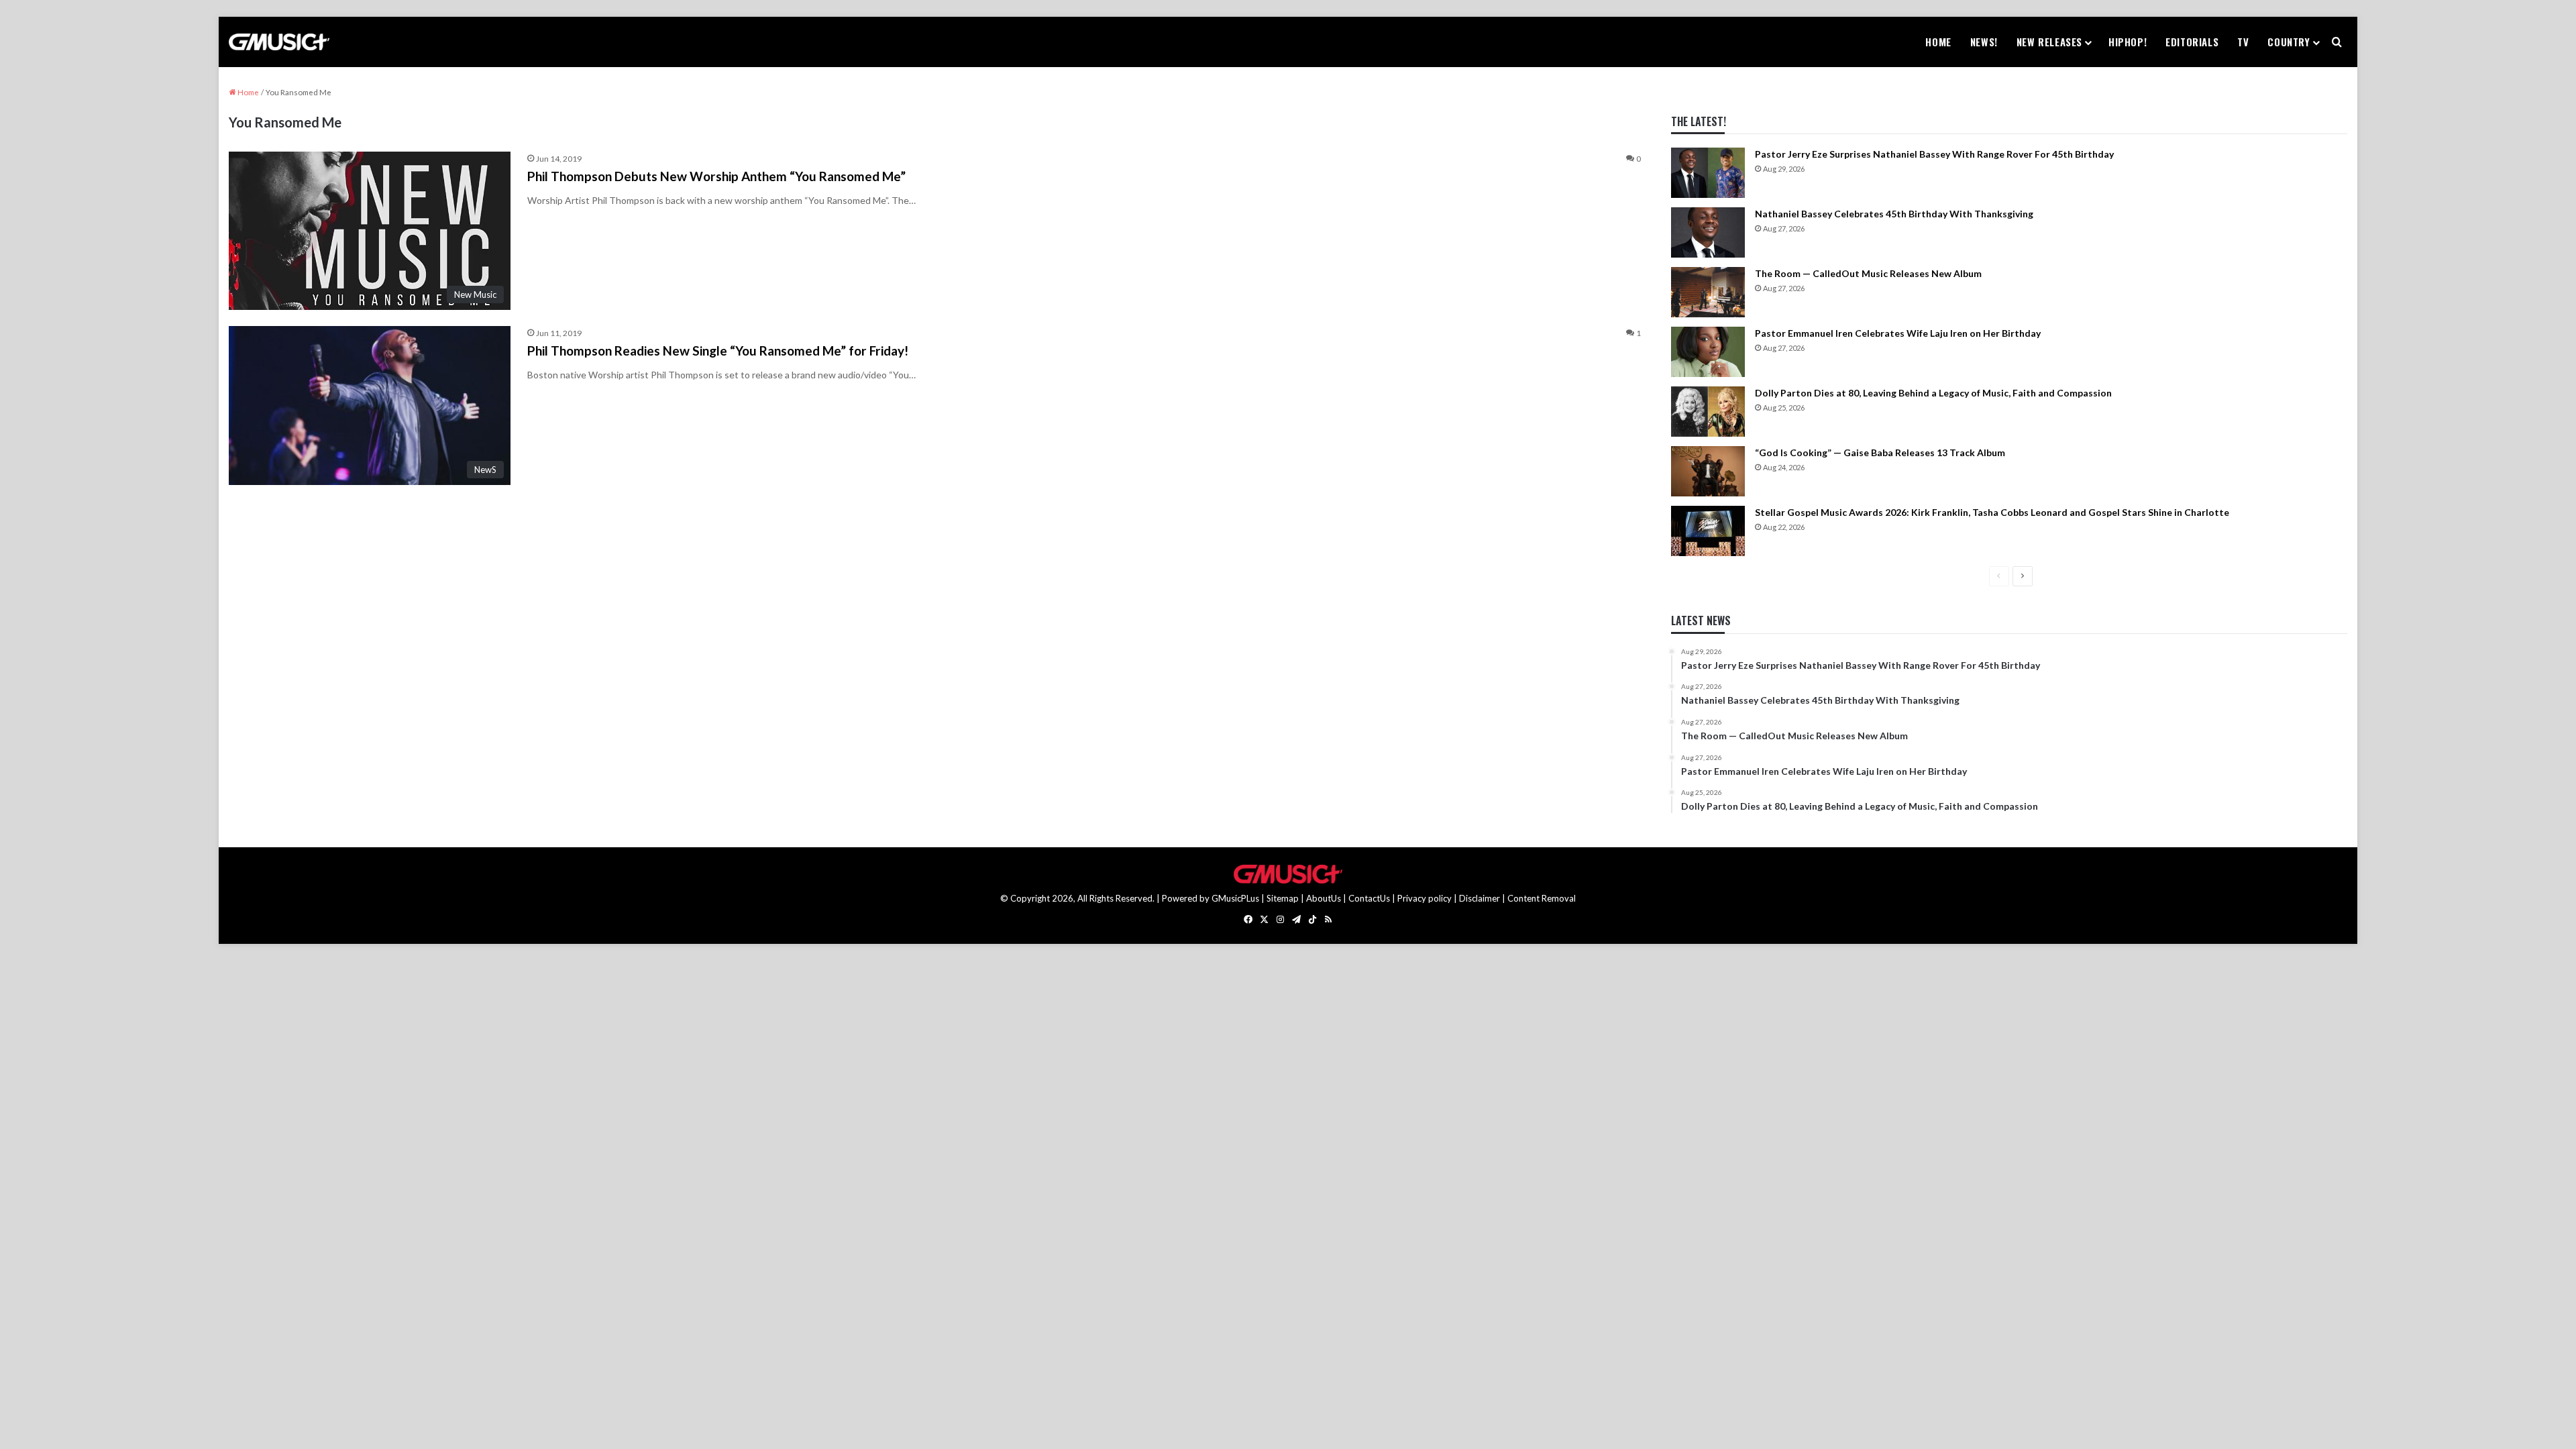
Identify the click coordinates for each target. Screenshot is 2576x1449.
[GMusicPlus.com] (279, 42)
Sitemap (1283, 898)
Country (2289, 42)
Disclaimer (1480, 898)
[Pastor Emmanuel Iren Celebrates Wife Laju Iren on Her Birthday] (1708, 352)
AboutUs (1324, 898)
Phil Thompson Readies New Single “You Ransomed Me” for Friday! (718, 351)
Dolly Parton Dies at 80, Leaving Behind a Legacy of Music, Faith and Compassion (1933, 393)
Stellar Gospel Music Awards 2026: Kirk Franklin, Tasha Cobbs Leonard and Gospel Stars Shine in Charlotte (1992, 512)
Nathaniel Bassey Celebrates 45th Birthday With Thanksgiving (1894, 214)
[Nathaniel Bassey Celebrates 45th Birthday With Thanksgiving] (1708, 232)
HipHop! (2128, 42)
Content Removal (1542, 898)
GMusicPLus (1236, 898)
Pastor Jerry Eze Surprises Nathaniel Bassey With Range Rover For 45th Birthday (1934, 154)
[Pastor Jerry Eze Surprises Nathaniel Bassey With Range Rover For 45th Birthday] (1708, 173)
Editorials (2192, 42)
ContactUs (1369, 898)
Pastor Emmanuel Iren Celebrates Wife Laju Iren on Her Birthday (1898, 333)
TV (2243, 42)
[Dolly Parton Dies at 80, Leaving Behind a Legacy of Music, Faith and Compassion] (1708, 412)
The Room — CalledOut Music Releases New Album (1868, 273)
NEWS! (1984, 42)
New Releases (2049, 42)
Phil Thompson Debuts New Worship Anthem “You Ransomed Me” (716, 176)
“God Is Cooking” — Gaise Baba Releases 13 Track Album (1880, 452)
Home (1938, 42)
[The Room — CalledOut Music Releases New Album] (1708, 292)
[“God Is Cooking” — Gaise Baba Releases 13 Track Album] (1708, 471)
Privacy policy (1425, 898)
